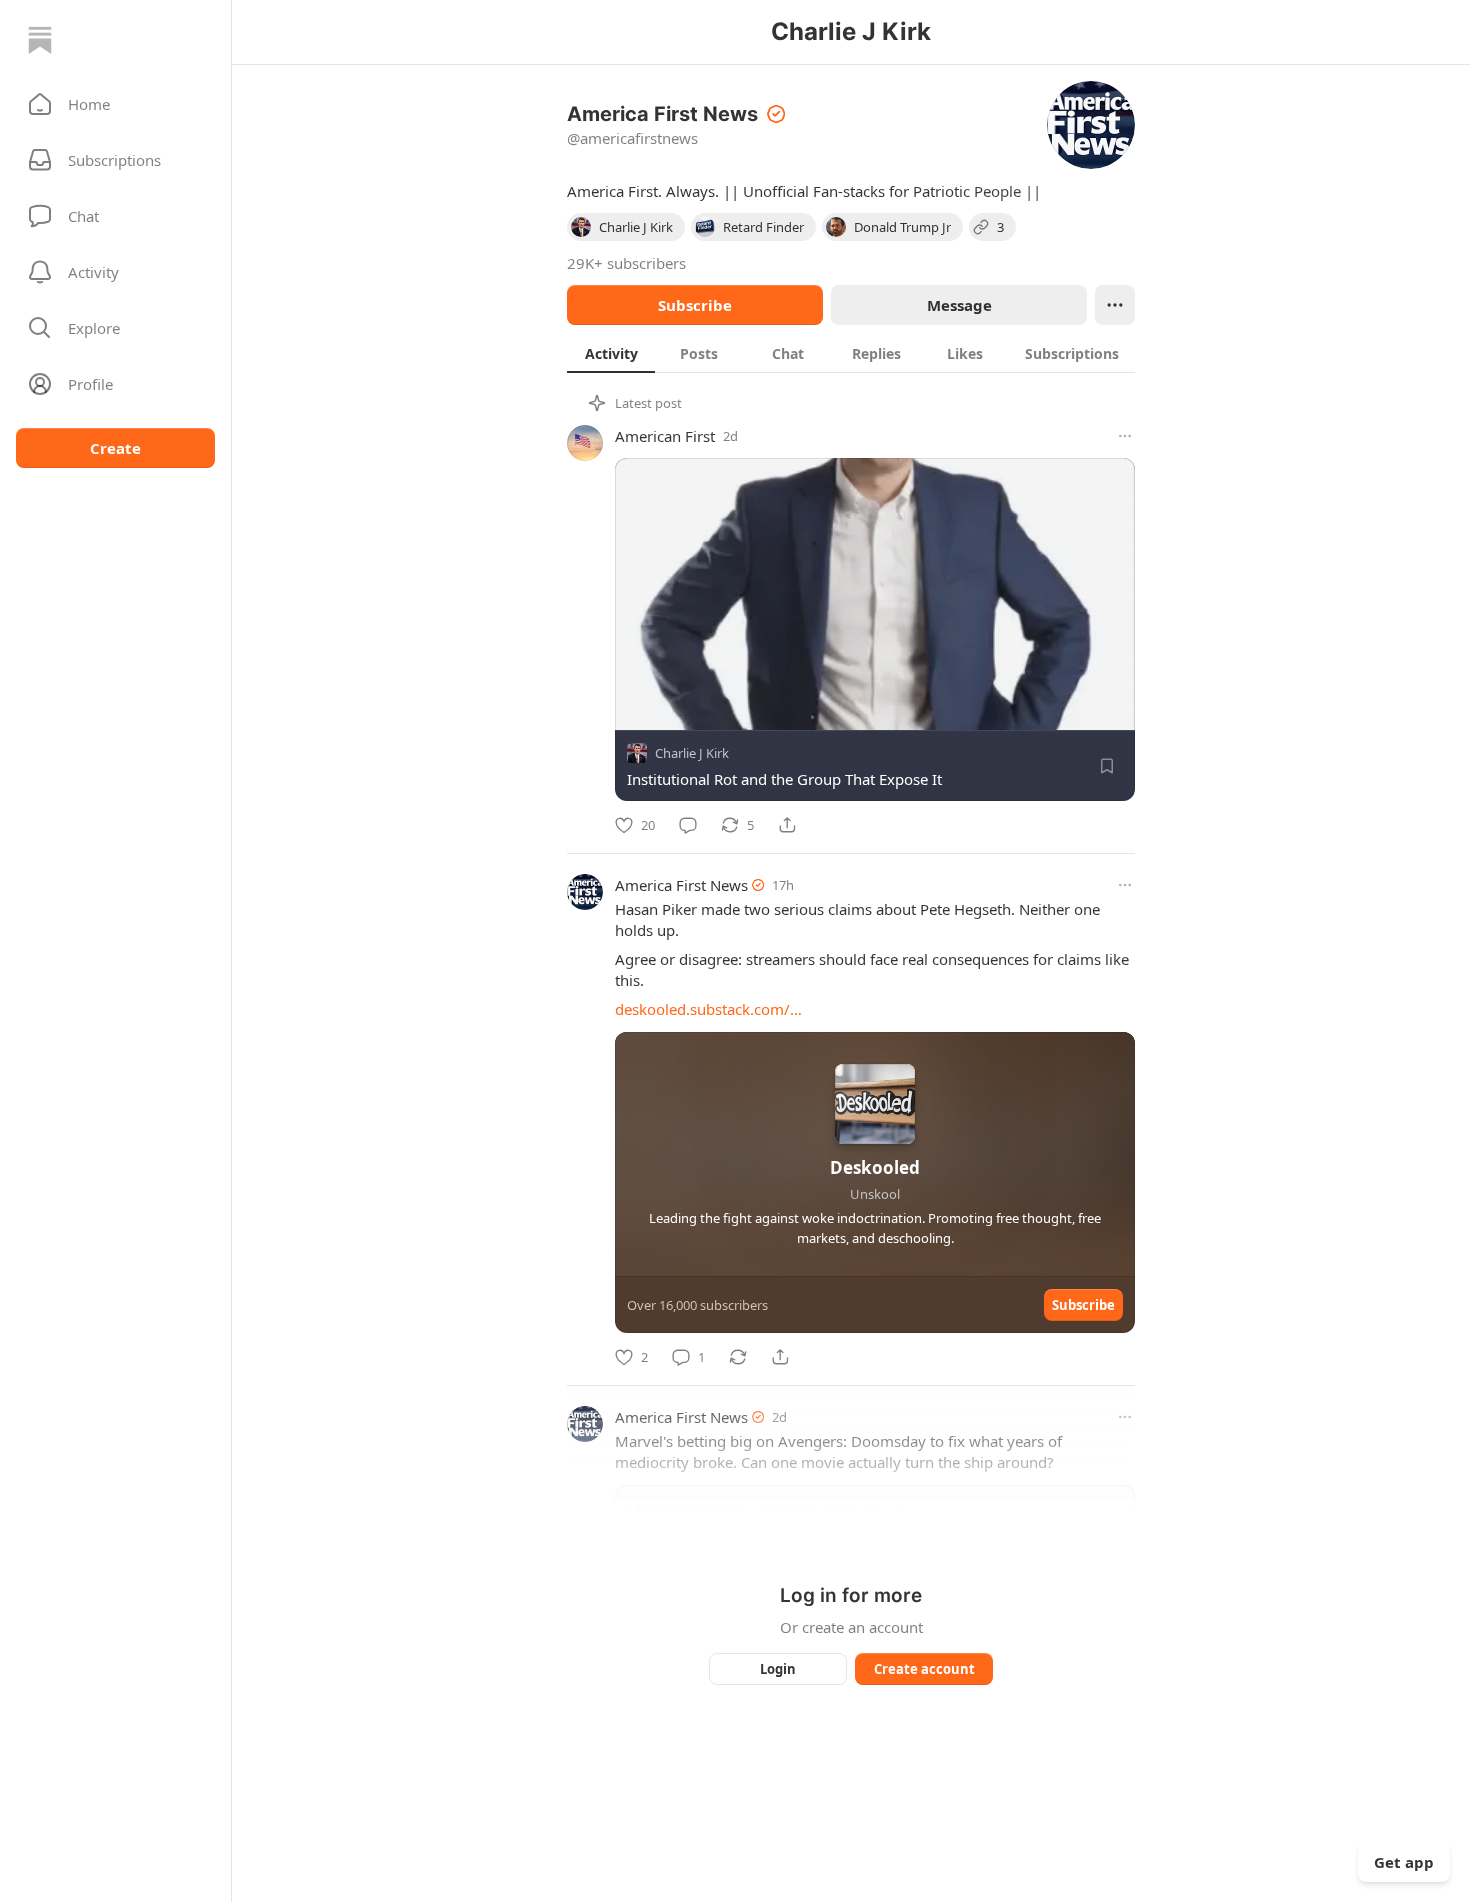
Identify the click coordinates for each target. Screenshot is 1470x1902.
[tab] (611, 353)
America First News (681, 885)
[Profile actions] (1115, 305)
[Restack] (738, 1357)
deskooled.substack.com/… (708, 1009)
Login (778, 1669)
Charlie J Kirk (692, 753)
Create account (924, 1669)
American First (665, 436)
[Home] (40, 40)
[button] (115, 104)
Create (115, 448)
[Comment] (688, 825)
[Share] (787, 825)
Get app (1404, 1862)
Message (959, 305)
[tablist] (851, 353)
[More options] (1125, 436)
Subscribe (695, 305)
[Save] (1107, 766)
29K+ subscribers (626, 263)
